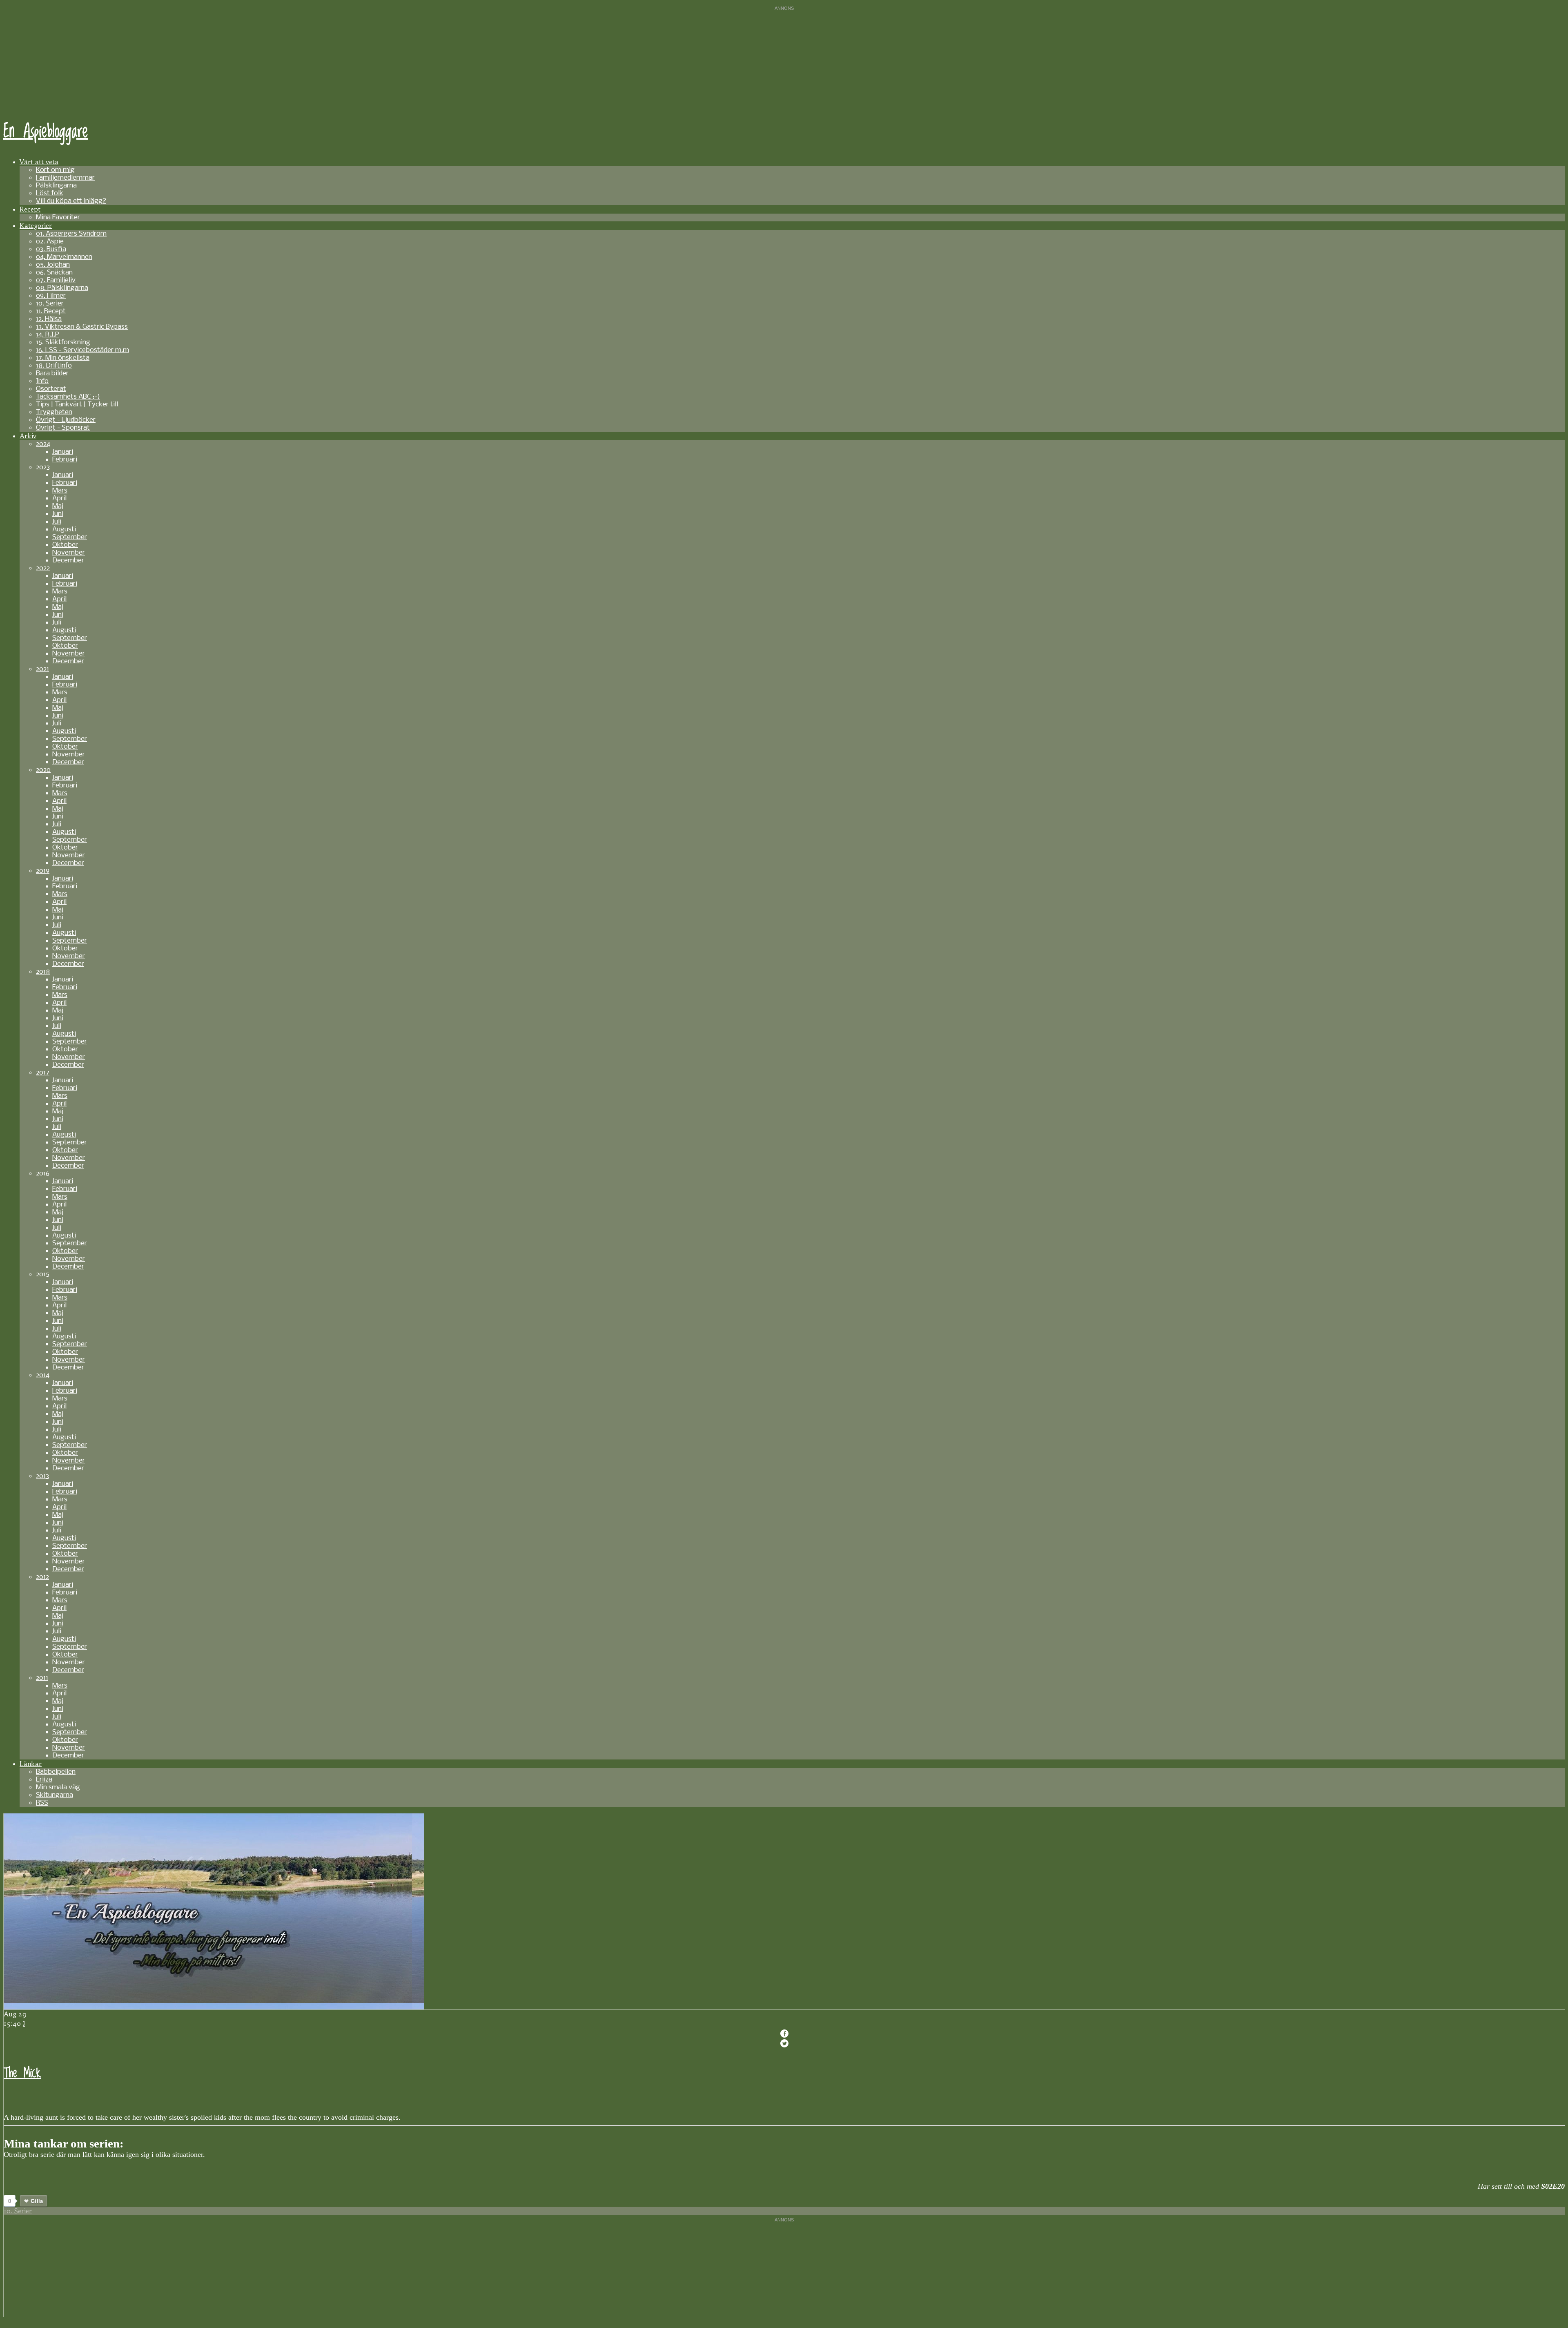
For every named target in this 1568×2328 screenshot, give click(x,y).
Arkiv (28, 436)
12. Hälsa (49, 319)
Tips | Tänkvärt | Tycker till (77, 405)
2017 (43, 1073)
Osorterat (51, 389)
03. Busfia (51, 249)
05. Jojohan (53, 265)
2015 (43, 1274)
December (68, 561)
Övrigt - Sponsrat (63, 428)
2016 (43, 1174)
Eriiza (44, 1780)
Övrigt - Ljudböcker (66, 420)
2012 (42, 1577)
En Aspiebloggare (46, 132)
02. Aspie (50, 242)
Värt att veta (39, 162)
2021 (42, 669)
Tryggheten (54, 412)
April (59, 498)
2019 (43, 871)
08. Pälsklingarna (62, 288)
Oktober (65, 545)
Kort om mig (55, 170)
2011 (42, 1678)
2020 (43, 770)
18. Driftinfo (54, 366)
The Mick (22, 2073)
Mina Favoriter (58, 217)
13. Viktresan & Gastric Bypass (82, 327)
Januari (63, 452)
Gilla (37, 2201)
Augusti (64, 530)
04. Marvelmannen (64, 257)
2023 (43, 467)
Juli (57, 522)
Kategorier (36, 225)
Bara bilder (52, 374)
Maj (58, 506)
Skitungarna (55, 1795)
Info (42, 381)
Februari (65, 460)
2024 (43, 444)
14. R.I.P (48, 335)
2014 (43, 1375)
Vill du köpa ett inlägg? (71, 201)
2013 (42, 1476)
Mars (60, 491)
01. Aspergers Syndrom (71, 234)
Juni (58, 514)
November (69, 553)
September (70, 537)
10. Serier (50, 304)
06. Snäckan (54, 273)
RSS (42, 1803)
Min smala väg (58, 1787)
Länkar (31, 1764)
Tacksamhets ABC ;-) (68, 397)
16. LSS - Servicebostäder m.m (82, 350)
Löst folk (50, 193)
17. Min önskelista (63, 358)
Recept (30, 209)
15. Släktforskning (63, 342)
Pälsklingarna (56, 186)
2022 (43, 568)
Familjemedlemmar (65, 178)
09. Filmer (51, 296)
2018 (43, 972)
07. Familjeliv (56, 280)
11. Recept (51, 311)
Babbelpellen (56, 1772)
